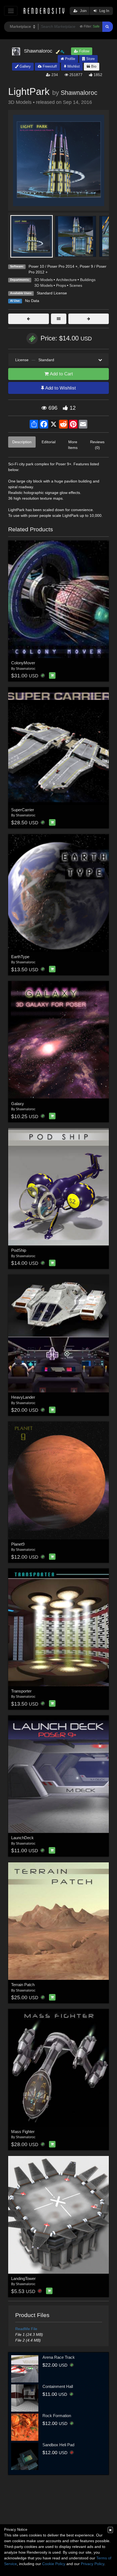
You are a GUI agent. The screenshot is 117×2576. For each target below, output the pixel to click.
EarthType (20, 957)
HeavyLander (23, 1397)
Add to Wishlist (60, 388)
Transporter (21, 1691)
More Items (73, 445)
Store (90, 59)
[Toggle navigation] (11, 11)
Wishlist (73, 66)
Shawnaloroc (79, 93)
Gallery (25, 66)
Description (22, 442)
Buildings (88, 280)
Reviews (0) (97, 445)
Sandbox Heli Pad (58, 2445)
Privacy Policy (93, 2564)
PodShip (19, 1250)
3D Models (44, 280)
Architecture (66, 280)
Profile (70, 59)
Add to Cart (61, 374)
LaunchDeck (22, 1838)
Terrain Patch (23, 1985)
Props (61, 285)
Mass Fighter (23, 2132)
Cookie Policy (54, 2564)
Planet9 (18, 1544)
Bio (93, 66)
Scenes (76, 285)
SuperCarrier (23, 810)
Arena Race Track (59, 2357)
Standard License (52, 293)
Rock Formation (57, 2416)
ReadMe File (26, 2329)
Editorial (49, 442)
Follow (84, 51)
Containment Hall (58, 2386)
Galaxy (18, 1104)
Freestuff (49, 66)
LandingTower (23, 2278)
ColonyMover (23, 663)
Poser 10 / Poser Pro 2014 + (53, 266)
